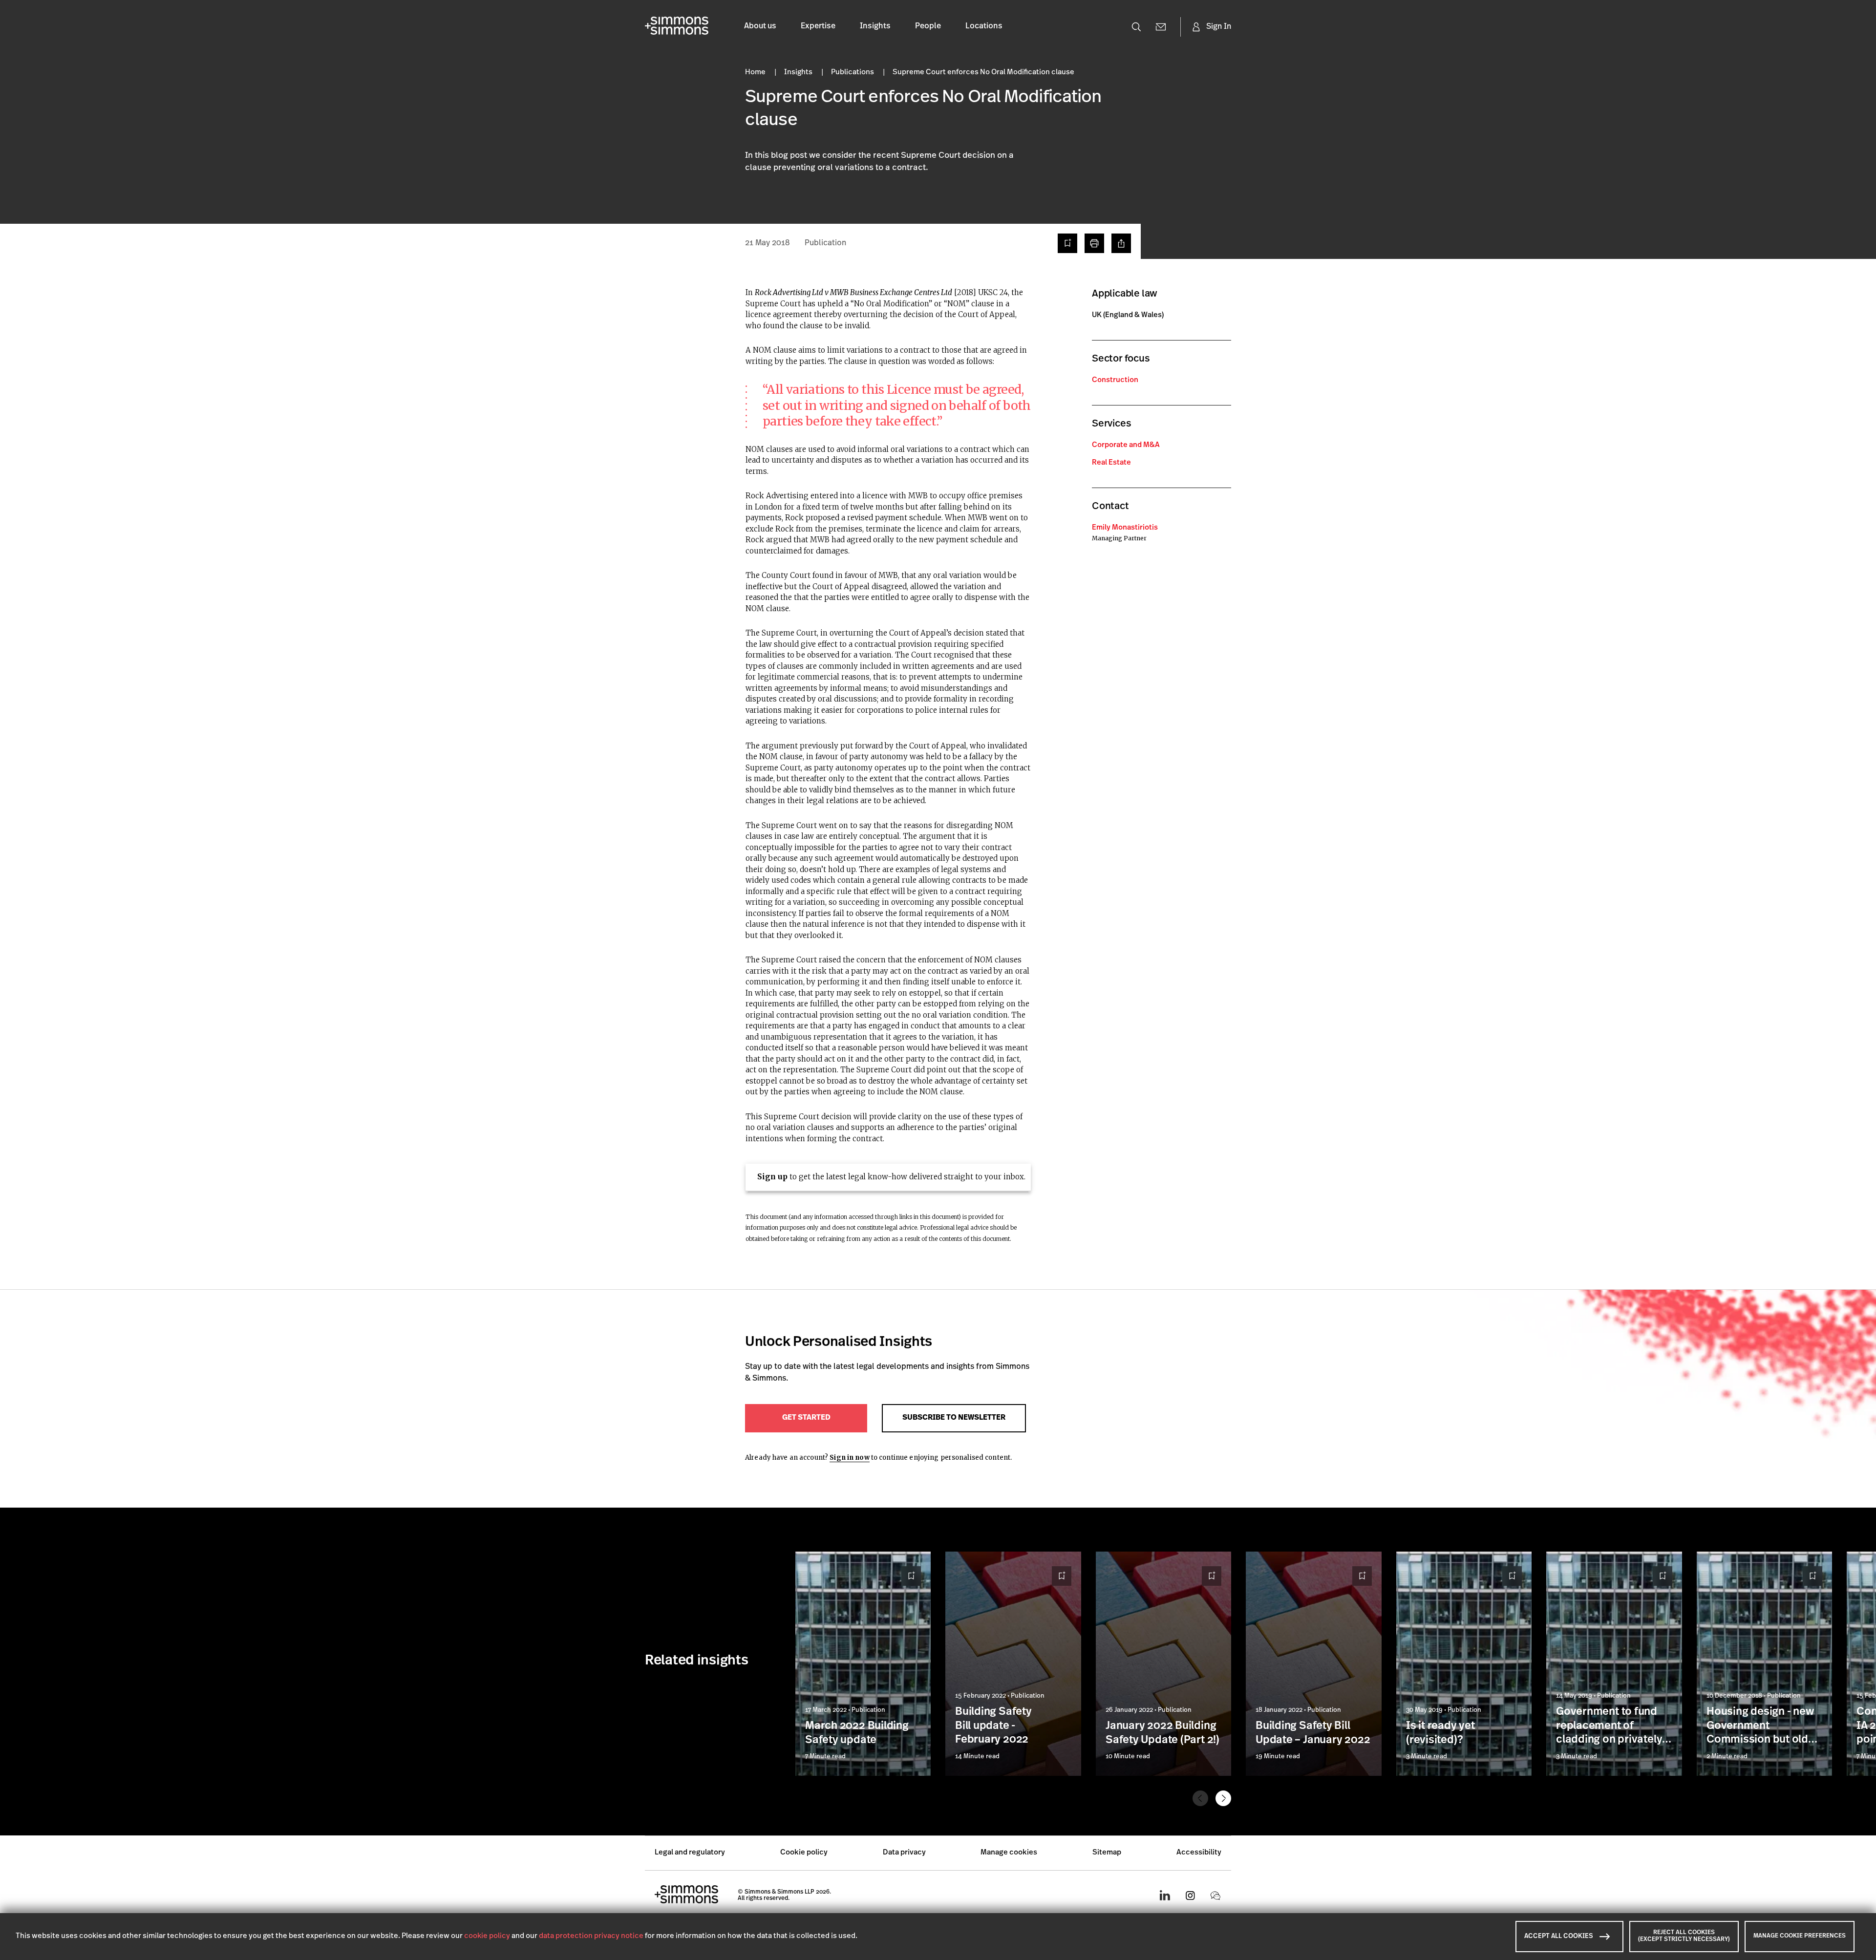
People (928, 26)
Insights (875, 26)
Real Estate (1111, 463)
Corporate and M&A (1126, 445)
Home (756, 73)
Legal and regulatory (690, 1853)
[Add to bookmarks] (1067, 243)
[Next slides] (1223, 1798)
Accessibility (1199, 1853)
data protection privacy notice (591, 1936)
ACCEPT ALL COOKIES (1559, 1936)
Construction (1115, 380)
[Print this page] (1094, 243)
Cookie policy (804, 1853)
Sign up (772, 1177)
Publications (853, 73)
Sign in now (849, 1458)
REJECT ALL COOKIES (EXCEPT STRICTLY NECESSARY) (1684, 1936)
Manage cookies (1009, 1853)
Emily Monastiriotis (1125, 528)
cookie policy (487, 1936)
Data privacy (904, 1853)
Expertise (818, 26)
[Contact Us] (1161, 27)
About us (760, 26)
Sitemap (1107, 1853)
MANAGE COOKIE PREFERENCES (1800, 1936)
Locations (984, 26)
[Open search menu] (1136, 27)
